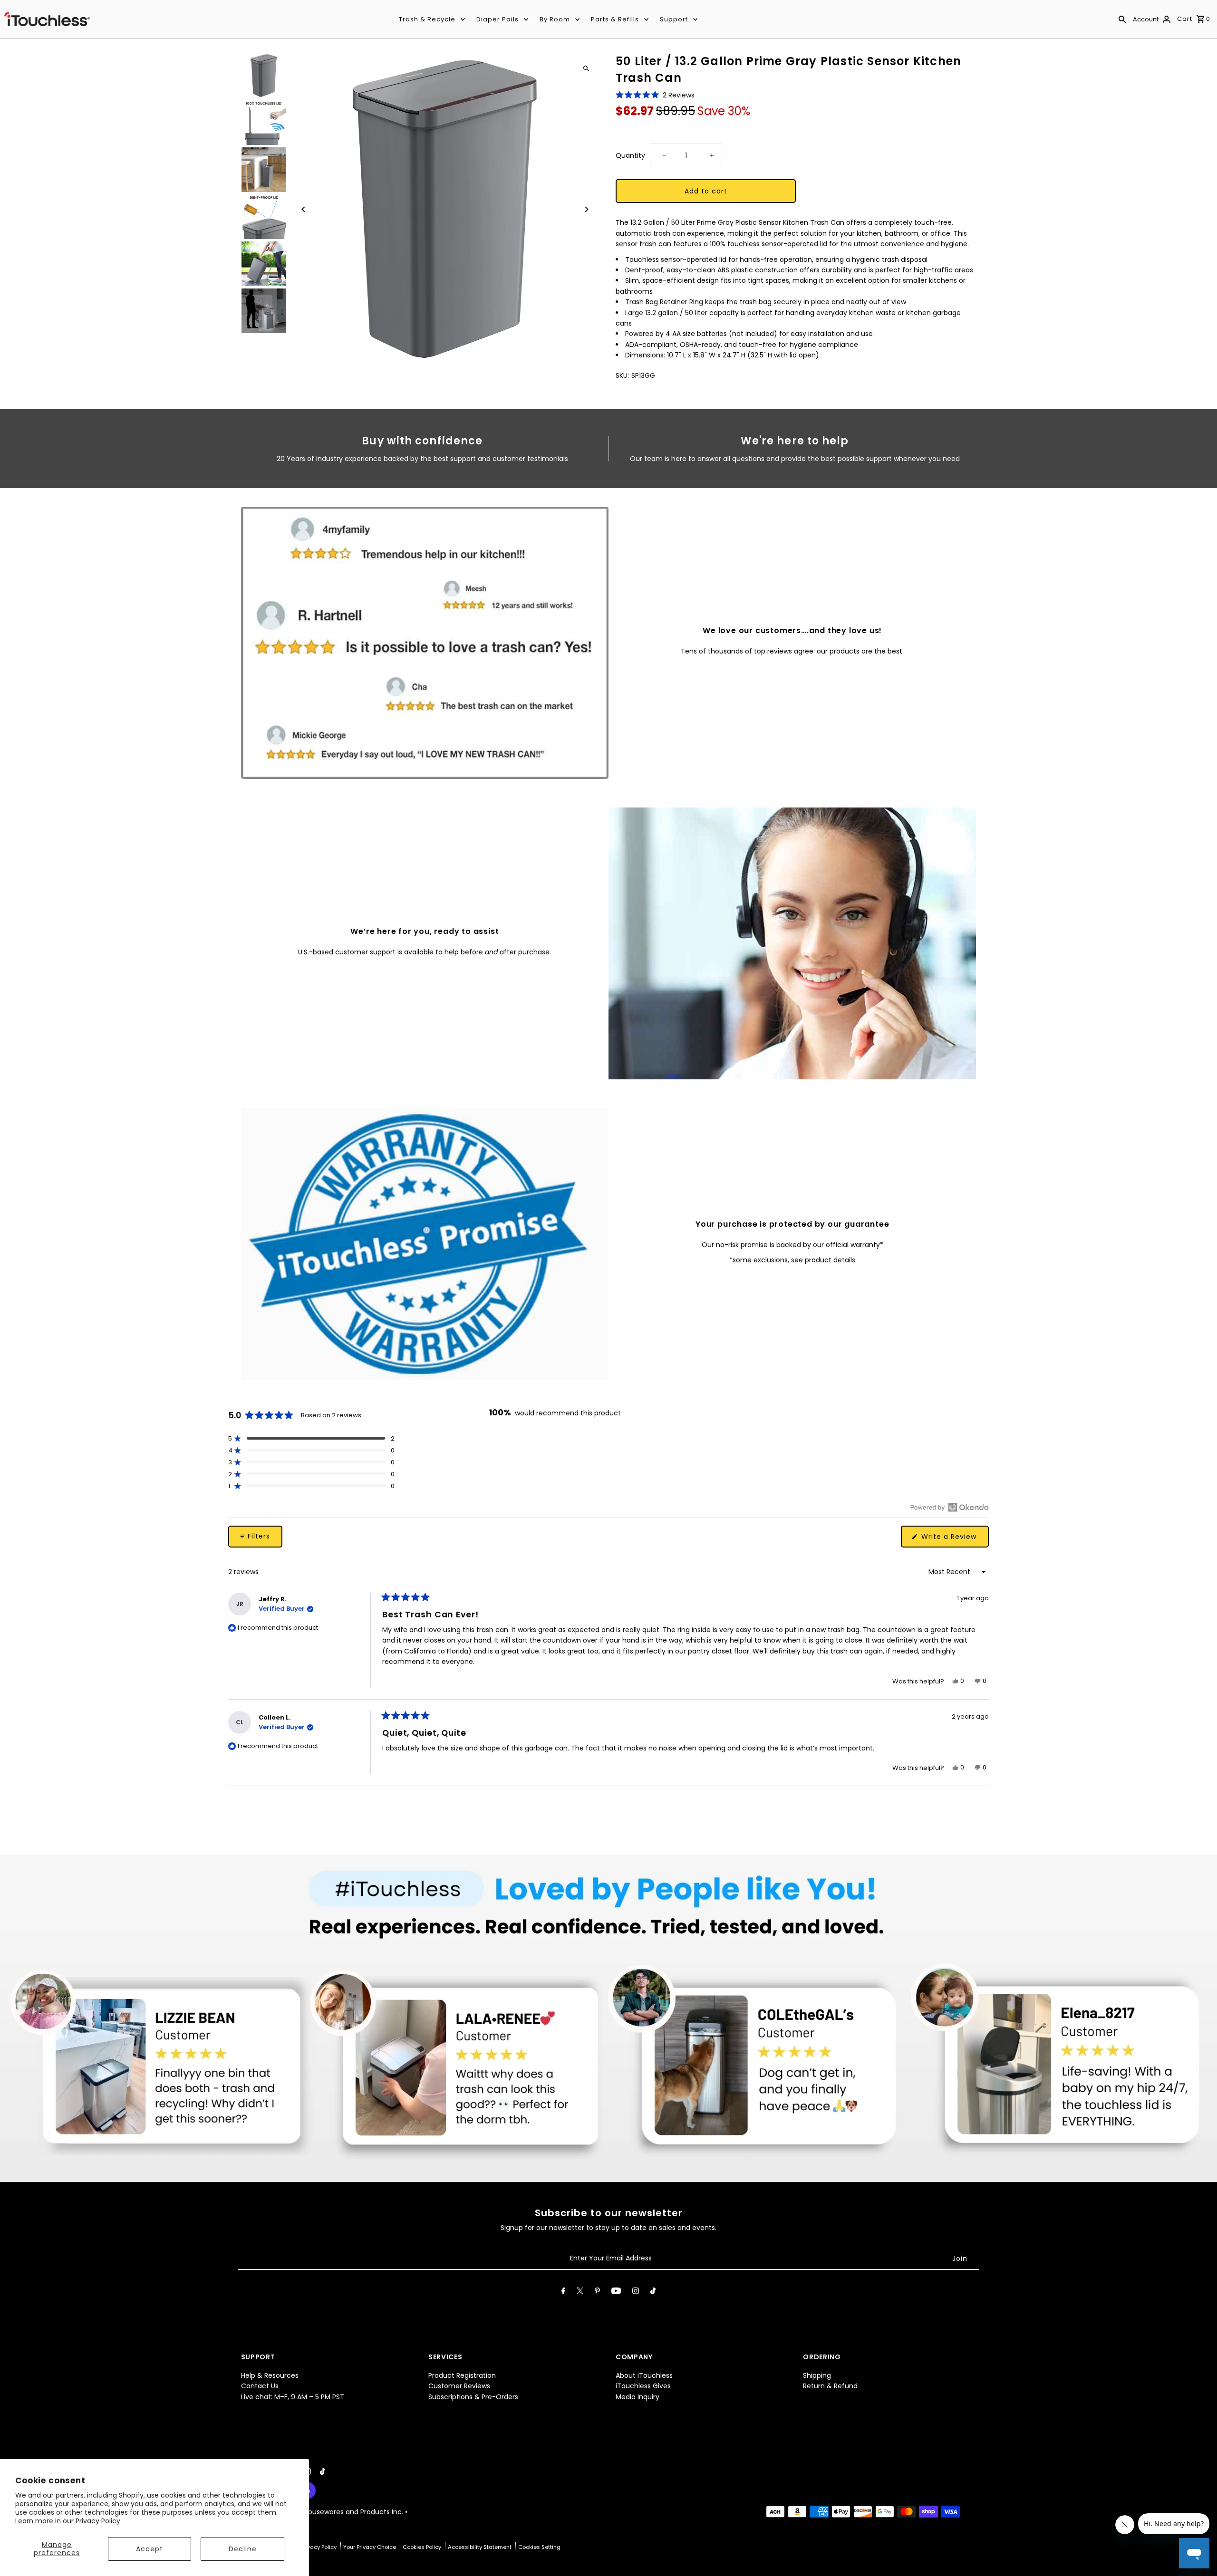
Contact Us (260, 2386)
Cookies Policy (423, 2547)
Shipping (817, 2375)
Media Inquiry (637, 2397)
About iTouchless (644, 2375)
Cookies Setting (539, 2547)
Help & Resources (270, 2375)
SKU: (622, 375)
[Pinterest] (597, 2293)
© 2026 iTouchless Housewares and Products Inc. (323, 2512)
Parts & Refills (615, 19)
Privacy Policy (98, 2521)
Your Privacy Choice (370, 2547)
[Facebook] (563, 2293)
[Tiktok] (653, 2293)
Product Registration (462, 2375)
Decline (243, 2549)
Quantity (630, 155)
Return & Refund (830, 2386)
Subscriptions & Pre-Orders (473, 2397)
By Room (555, 19)
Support (674, 19)
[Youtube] (616, 2293)
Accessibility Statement (480, 2547)
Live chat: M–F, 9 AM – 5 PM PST (293, 2397)
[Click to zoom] (586, 68)
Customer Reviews (459, 2386)
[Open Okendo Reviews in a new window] (950, 1507)
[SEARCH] (1122, 19)
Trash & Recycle (427, 19)
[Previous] (304, 209)
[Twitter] (580, 2293)
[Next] (586, 209)
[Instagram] (636, 2293)
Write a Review (954, 1539)
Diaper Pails (497, 19)
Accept (150, 2549)
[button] (655, 95)
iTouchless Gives (643, 2386)
